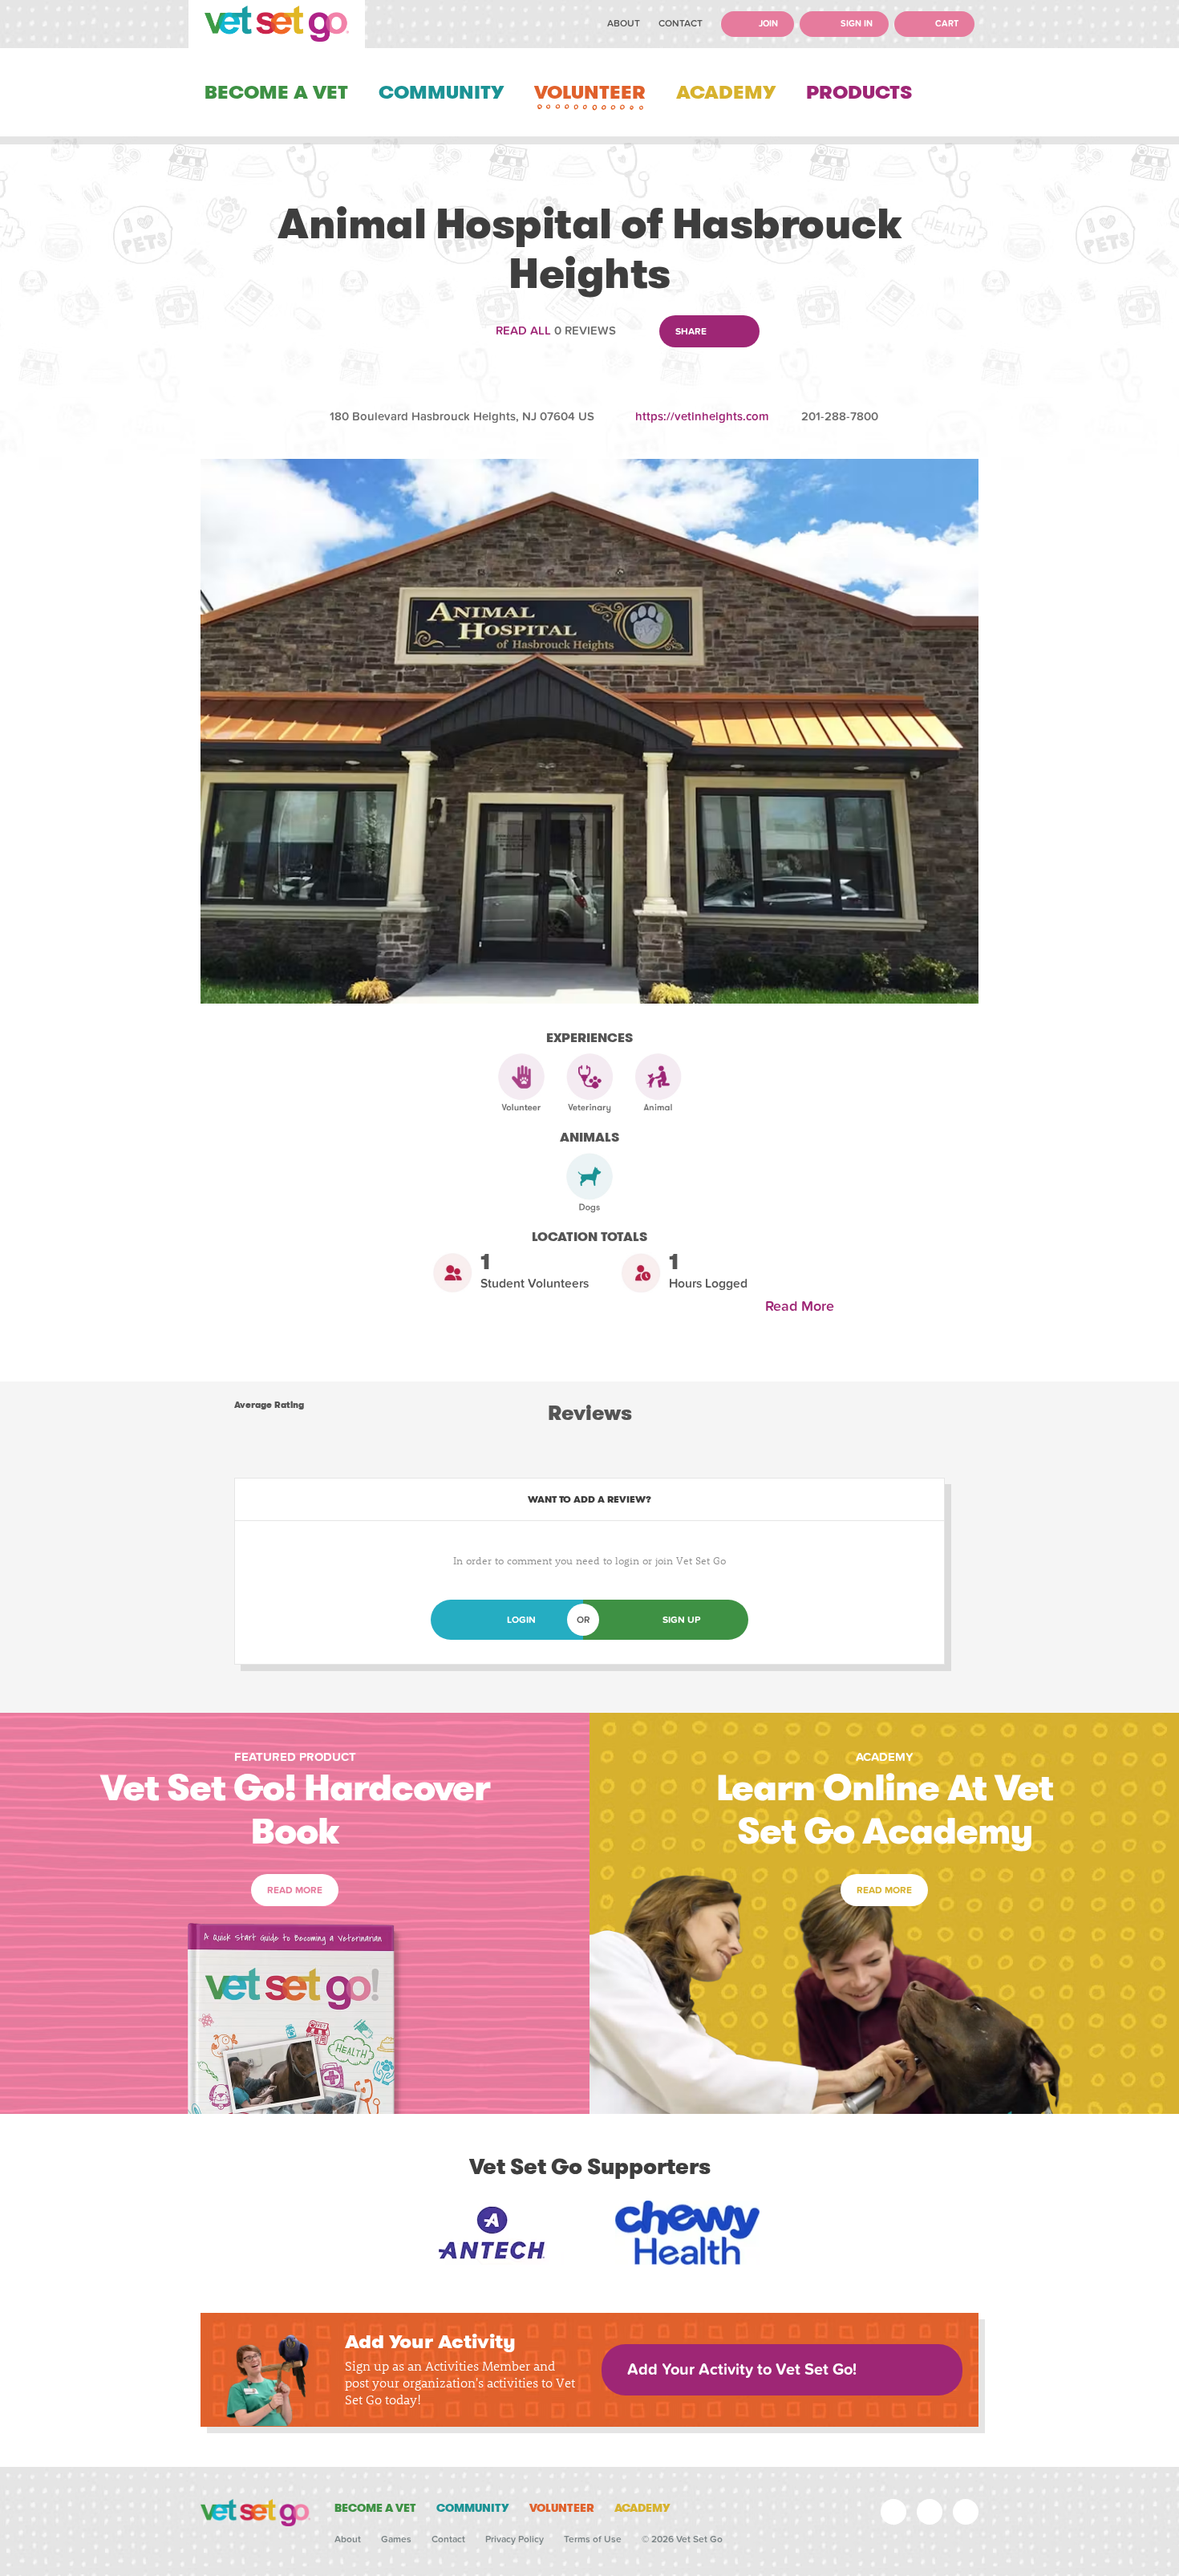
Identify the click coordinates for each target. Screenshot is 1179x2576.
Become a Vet (276, 92)
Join (767, 24)
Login (521, 1620)
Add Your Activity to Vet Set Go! (742, 2370)
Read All (523, 331)
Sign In (855, 24)
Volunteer (590, 92)
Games (396, 2539)
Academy (726, 92)
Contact (681, 23)
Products (859, 92)
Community (441, 92)
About (624, 23)
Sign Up (681, 1620)
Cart (946, 24)
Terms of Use (593, 2539)
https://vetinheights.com (702, 416)
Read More (804, 1306)
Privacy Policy (515, 2539)
